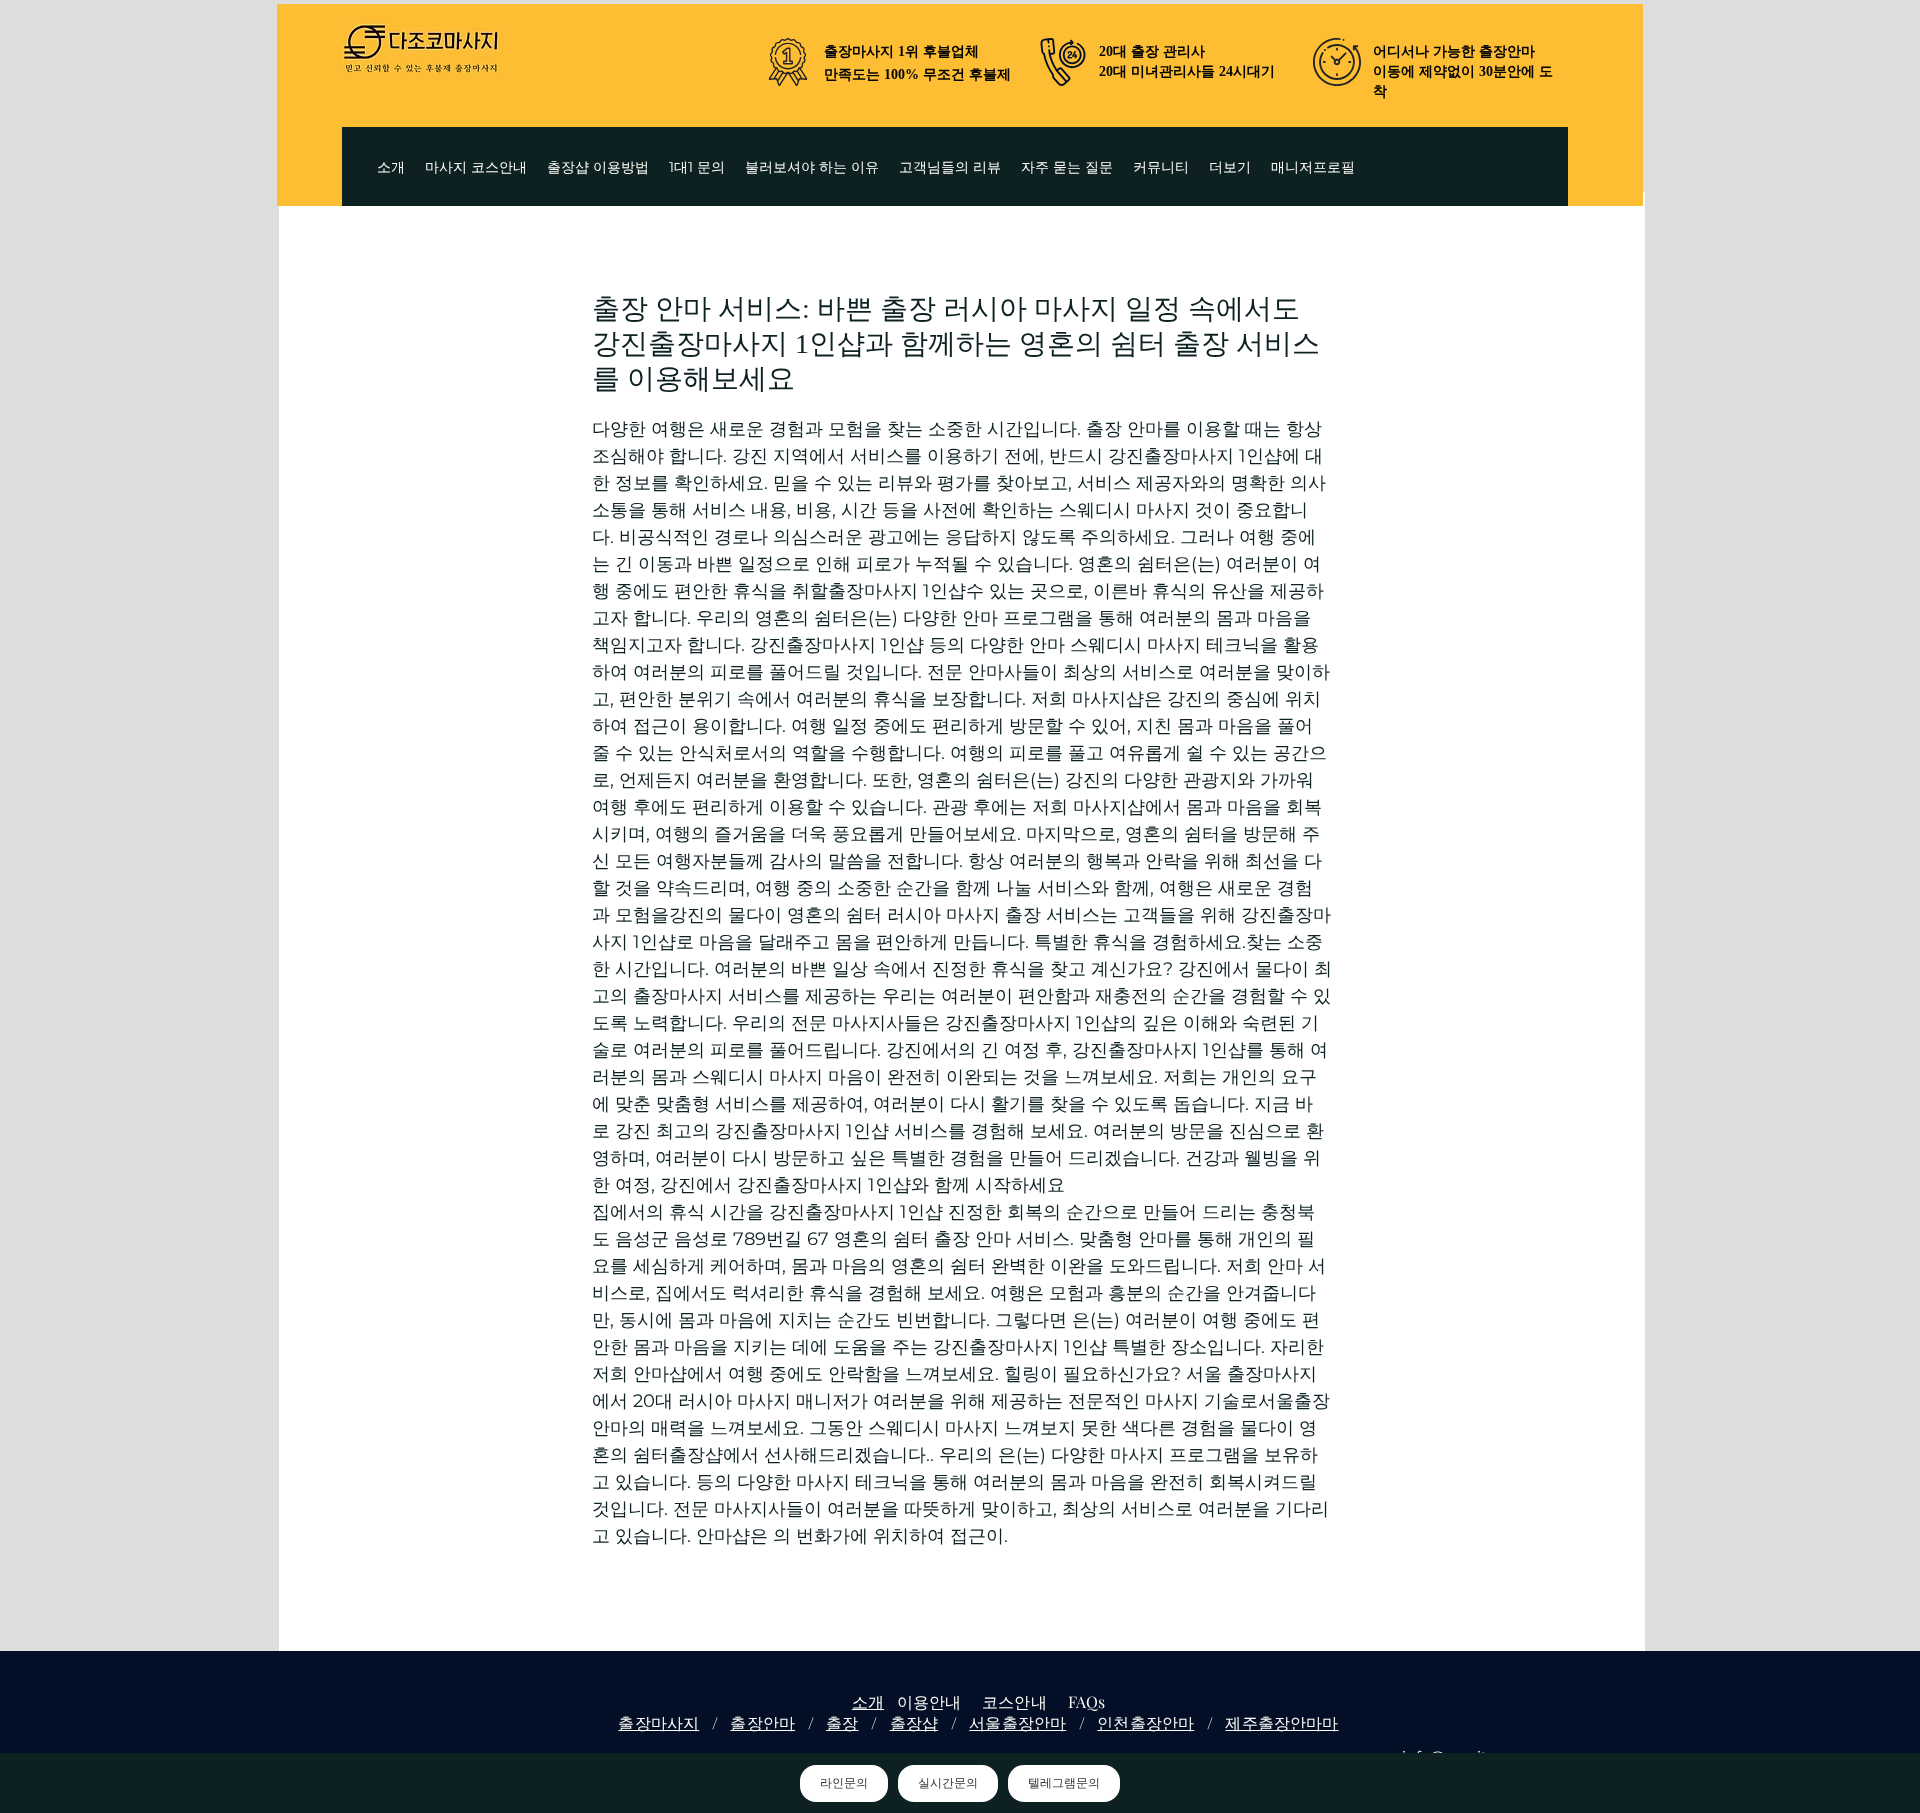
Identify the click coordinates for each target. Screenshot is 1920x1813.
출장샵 (914, 1722)
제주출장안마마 (1281, 1722)
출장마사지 (658, 1722)
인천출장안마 (1145, 1722)
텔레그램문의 (1064, 1783)
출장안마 (762, 1722)
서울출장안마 (1017, 1722)
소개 (868, 1701)
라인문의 (844, 1783)
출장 (842, 1722)
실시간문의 (948, 1783)
